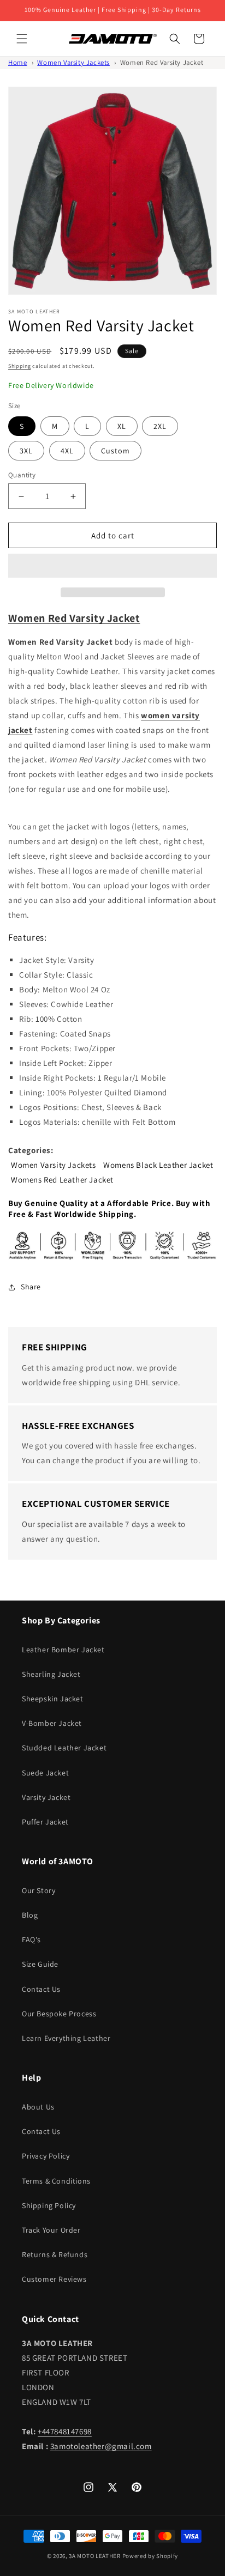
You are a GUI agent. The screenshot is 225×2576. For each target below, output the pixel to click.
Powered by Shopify (150, 2556)
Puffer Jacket (45, 1822)
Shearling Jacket (51, 1674)
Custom (116, 451)
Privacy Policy (46, 2156)
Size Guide (40, 1964)
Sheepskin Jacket (53, 1699)
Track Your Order (51, 2230)
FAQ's (31, 1939)
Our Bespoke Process (59, 2014)
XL (122, 426)
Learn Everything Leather (66, 2038)
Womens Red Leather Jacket (62, 1180)
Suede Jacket (45, 1773)
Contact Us (41, 1989)
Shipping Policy (49, 2205)
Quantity (22, 475)
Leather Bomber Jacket (63, 1650)
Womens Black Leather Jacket (158, 1165)
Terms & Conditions (56, 2181)
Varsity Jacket (46, 1797)
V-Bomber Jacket (52, 1723)
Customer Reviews (54, 2279)
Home (17, 62)
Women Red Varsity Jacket (162, 62)
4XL (67, 451)
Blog (30, 1915)
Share (31, 1287)
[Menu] (22, 39)
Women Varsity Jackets (73, 62)
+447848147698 (65, 2431)
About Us (38, 2107)
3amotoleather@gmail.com (101, 2446)
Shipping (20, 366)
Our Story (39, 1890)
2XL (160, 426)
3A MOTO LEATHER (95, 2556)
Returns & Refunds (55, 2254)
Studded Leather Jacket (64, 1748)
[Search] (175, 39)
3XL (26, 451)
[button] (112, 566)
